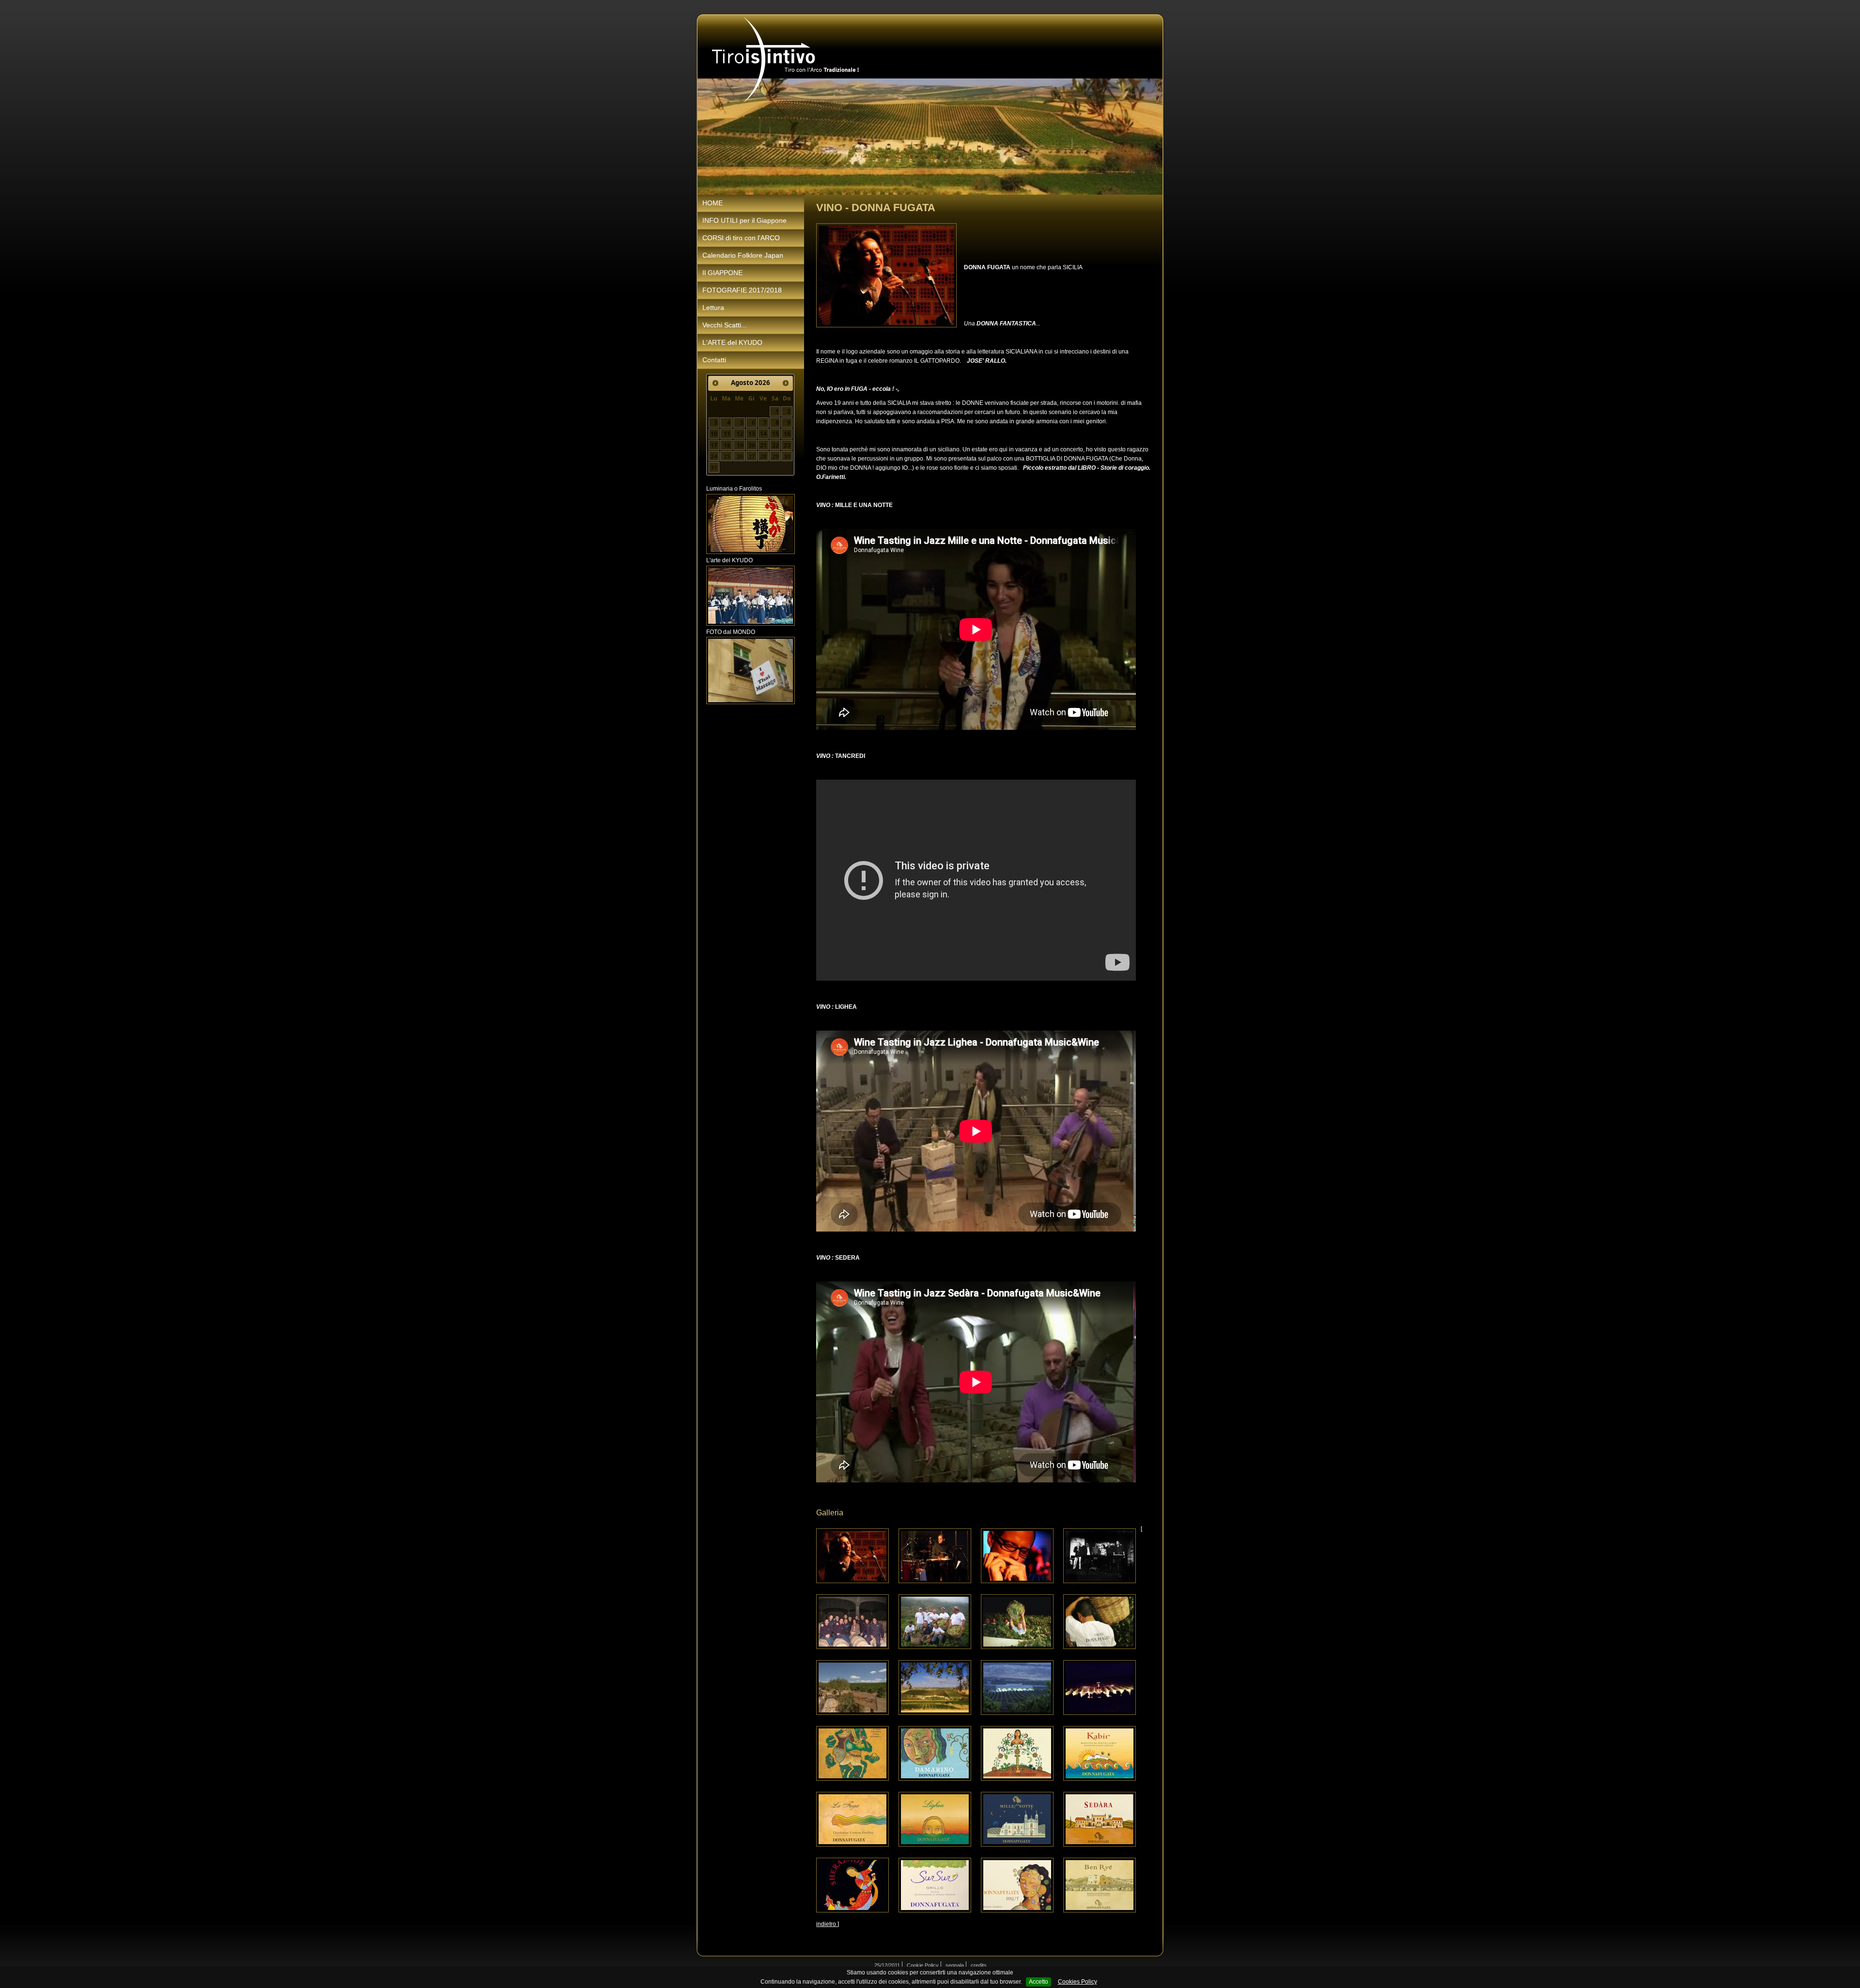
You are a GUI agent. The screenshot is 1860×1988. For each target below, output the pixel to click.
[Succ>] (786, 383)
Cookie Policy (923, 1965)
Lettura (713, 308)
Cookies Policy (1077, 1982)
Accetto (1038, 1982)
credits (979, 1965)
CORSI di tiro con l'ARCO (741, 238)
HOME (713, 203)
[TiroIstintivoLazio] (786, 60)
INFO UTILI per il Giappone (744, 220)
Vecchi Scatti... (725, 325)
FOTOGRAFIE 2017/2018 (742, 290)
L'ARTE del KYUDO (732, 342)
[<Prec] (715, 383)
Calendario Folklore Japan (743, 255)
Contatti (714, 360)
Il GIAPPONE (722, 273)
